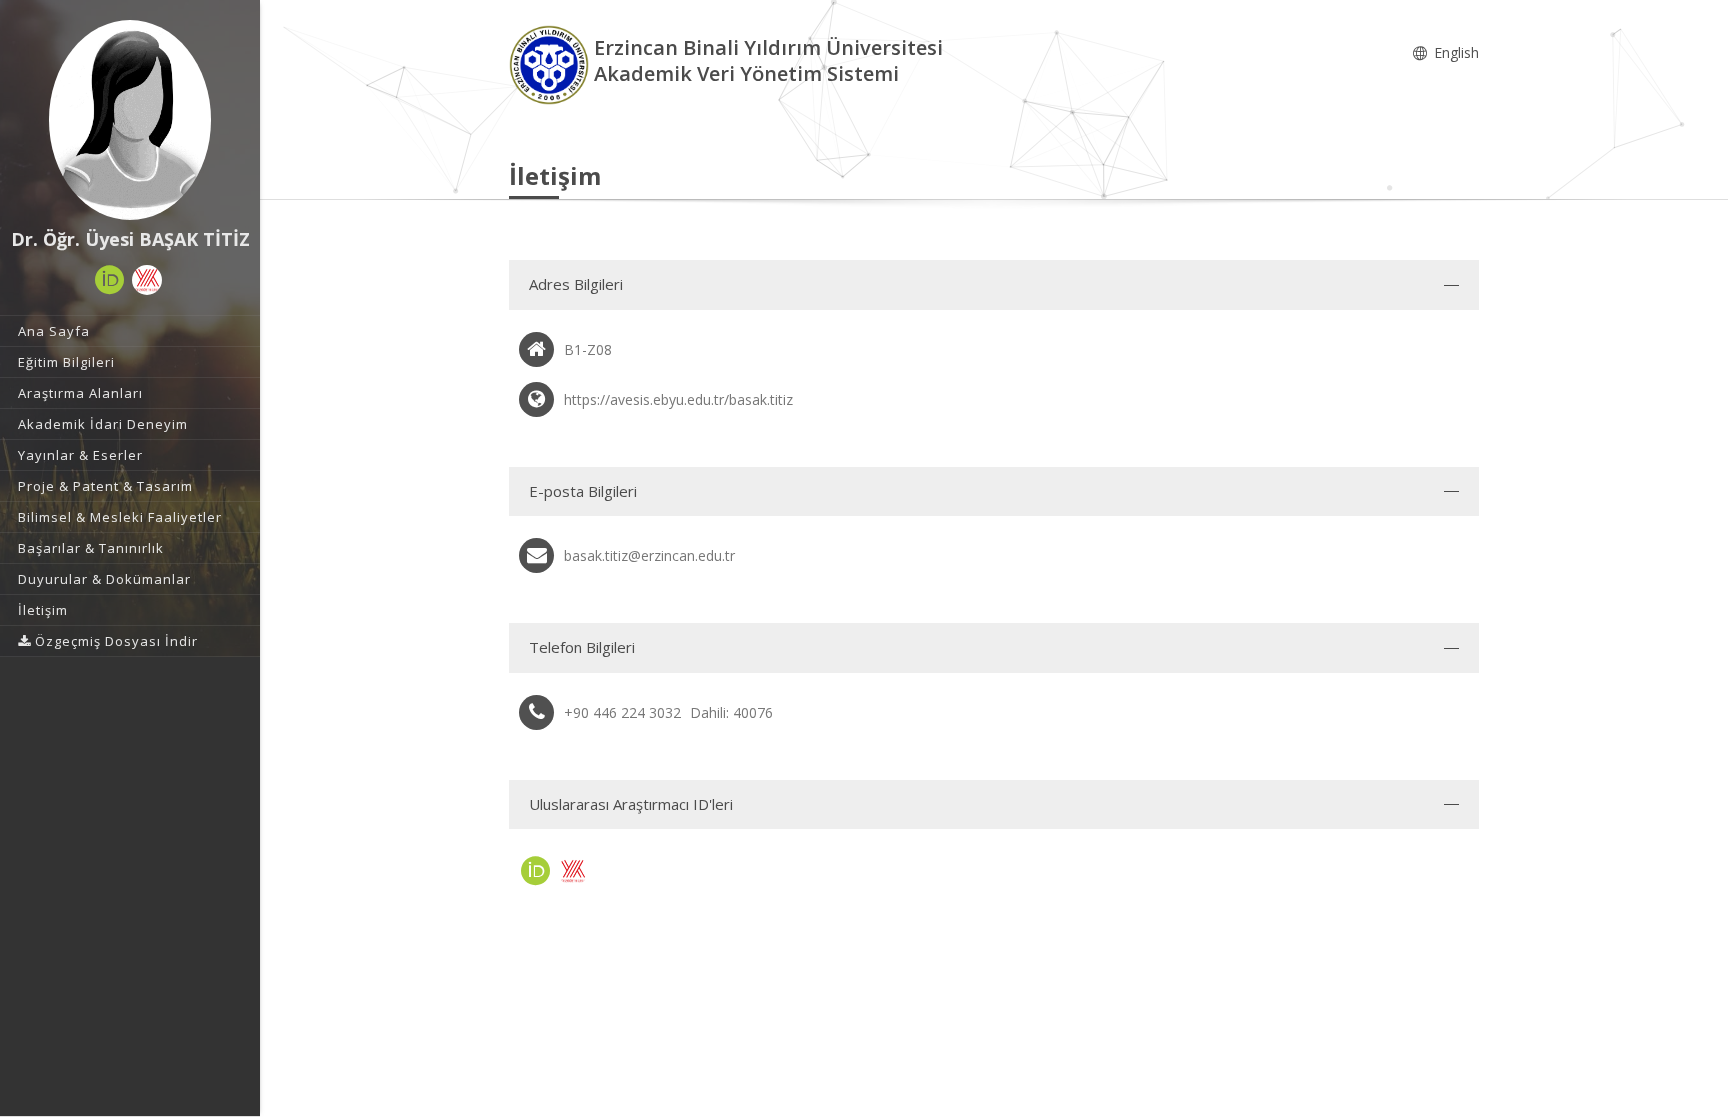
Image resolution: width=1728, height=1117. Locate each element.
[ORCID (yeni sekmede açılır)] (110, 280)
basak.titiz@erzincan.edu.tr (649, 555)
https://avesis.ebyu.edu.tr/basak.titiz (678, 399)
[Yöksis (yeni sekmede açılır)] (147, 280)
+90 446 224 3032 (622, 712)
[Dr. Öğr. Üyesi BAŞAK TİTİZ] (130, 120)
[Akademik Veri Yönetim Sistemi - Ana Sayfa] (551, 63)
